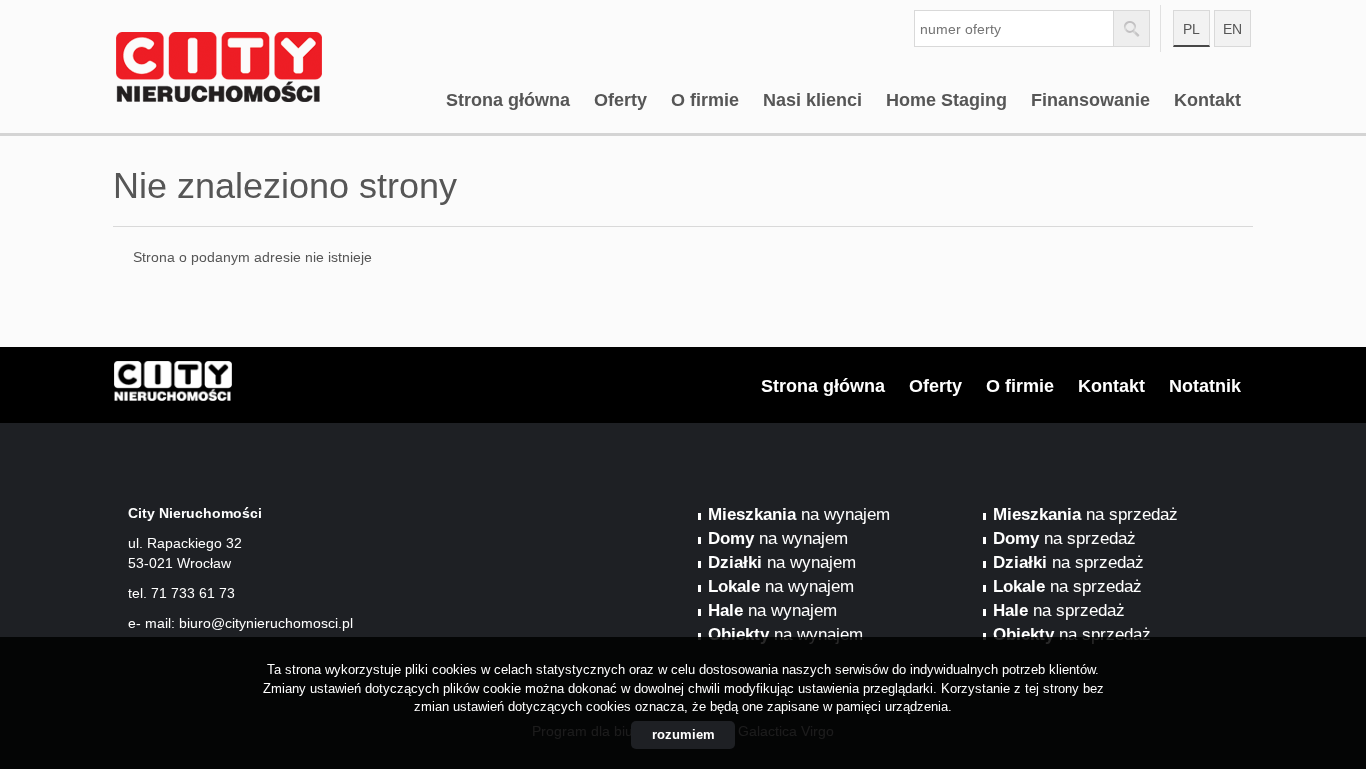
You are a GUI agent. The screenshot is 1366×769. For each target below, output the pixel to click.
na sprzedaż (1085, 514)
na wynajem (799, 514)
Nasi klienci (812, 100)
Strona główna (508, 100)
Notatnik (1205, 386)
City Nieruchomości (268, 386)
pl (1191, 29)
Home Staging (946, 100)
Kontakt (1207, 100)
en (1232, 29)
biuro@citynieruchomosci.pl (266, 623)
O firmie (705, 100)
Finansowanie (1090, 100)
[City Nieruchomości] (268, 39)
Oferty (620, 100)
